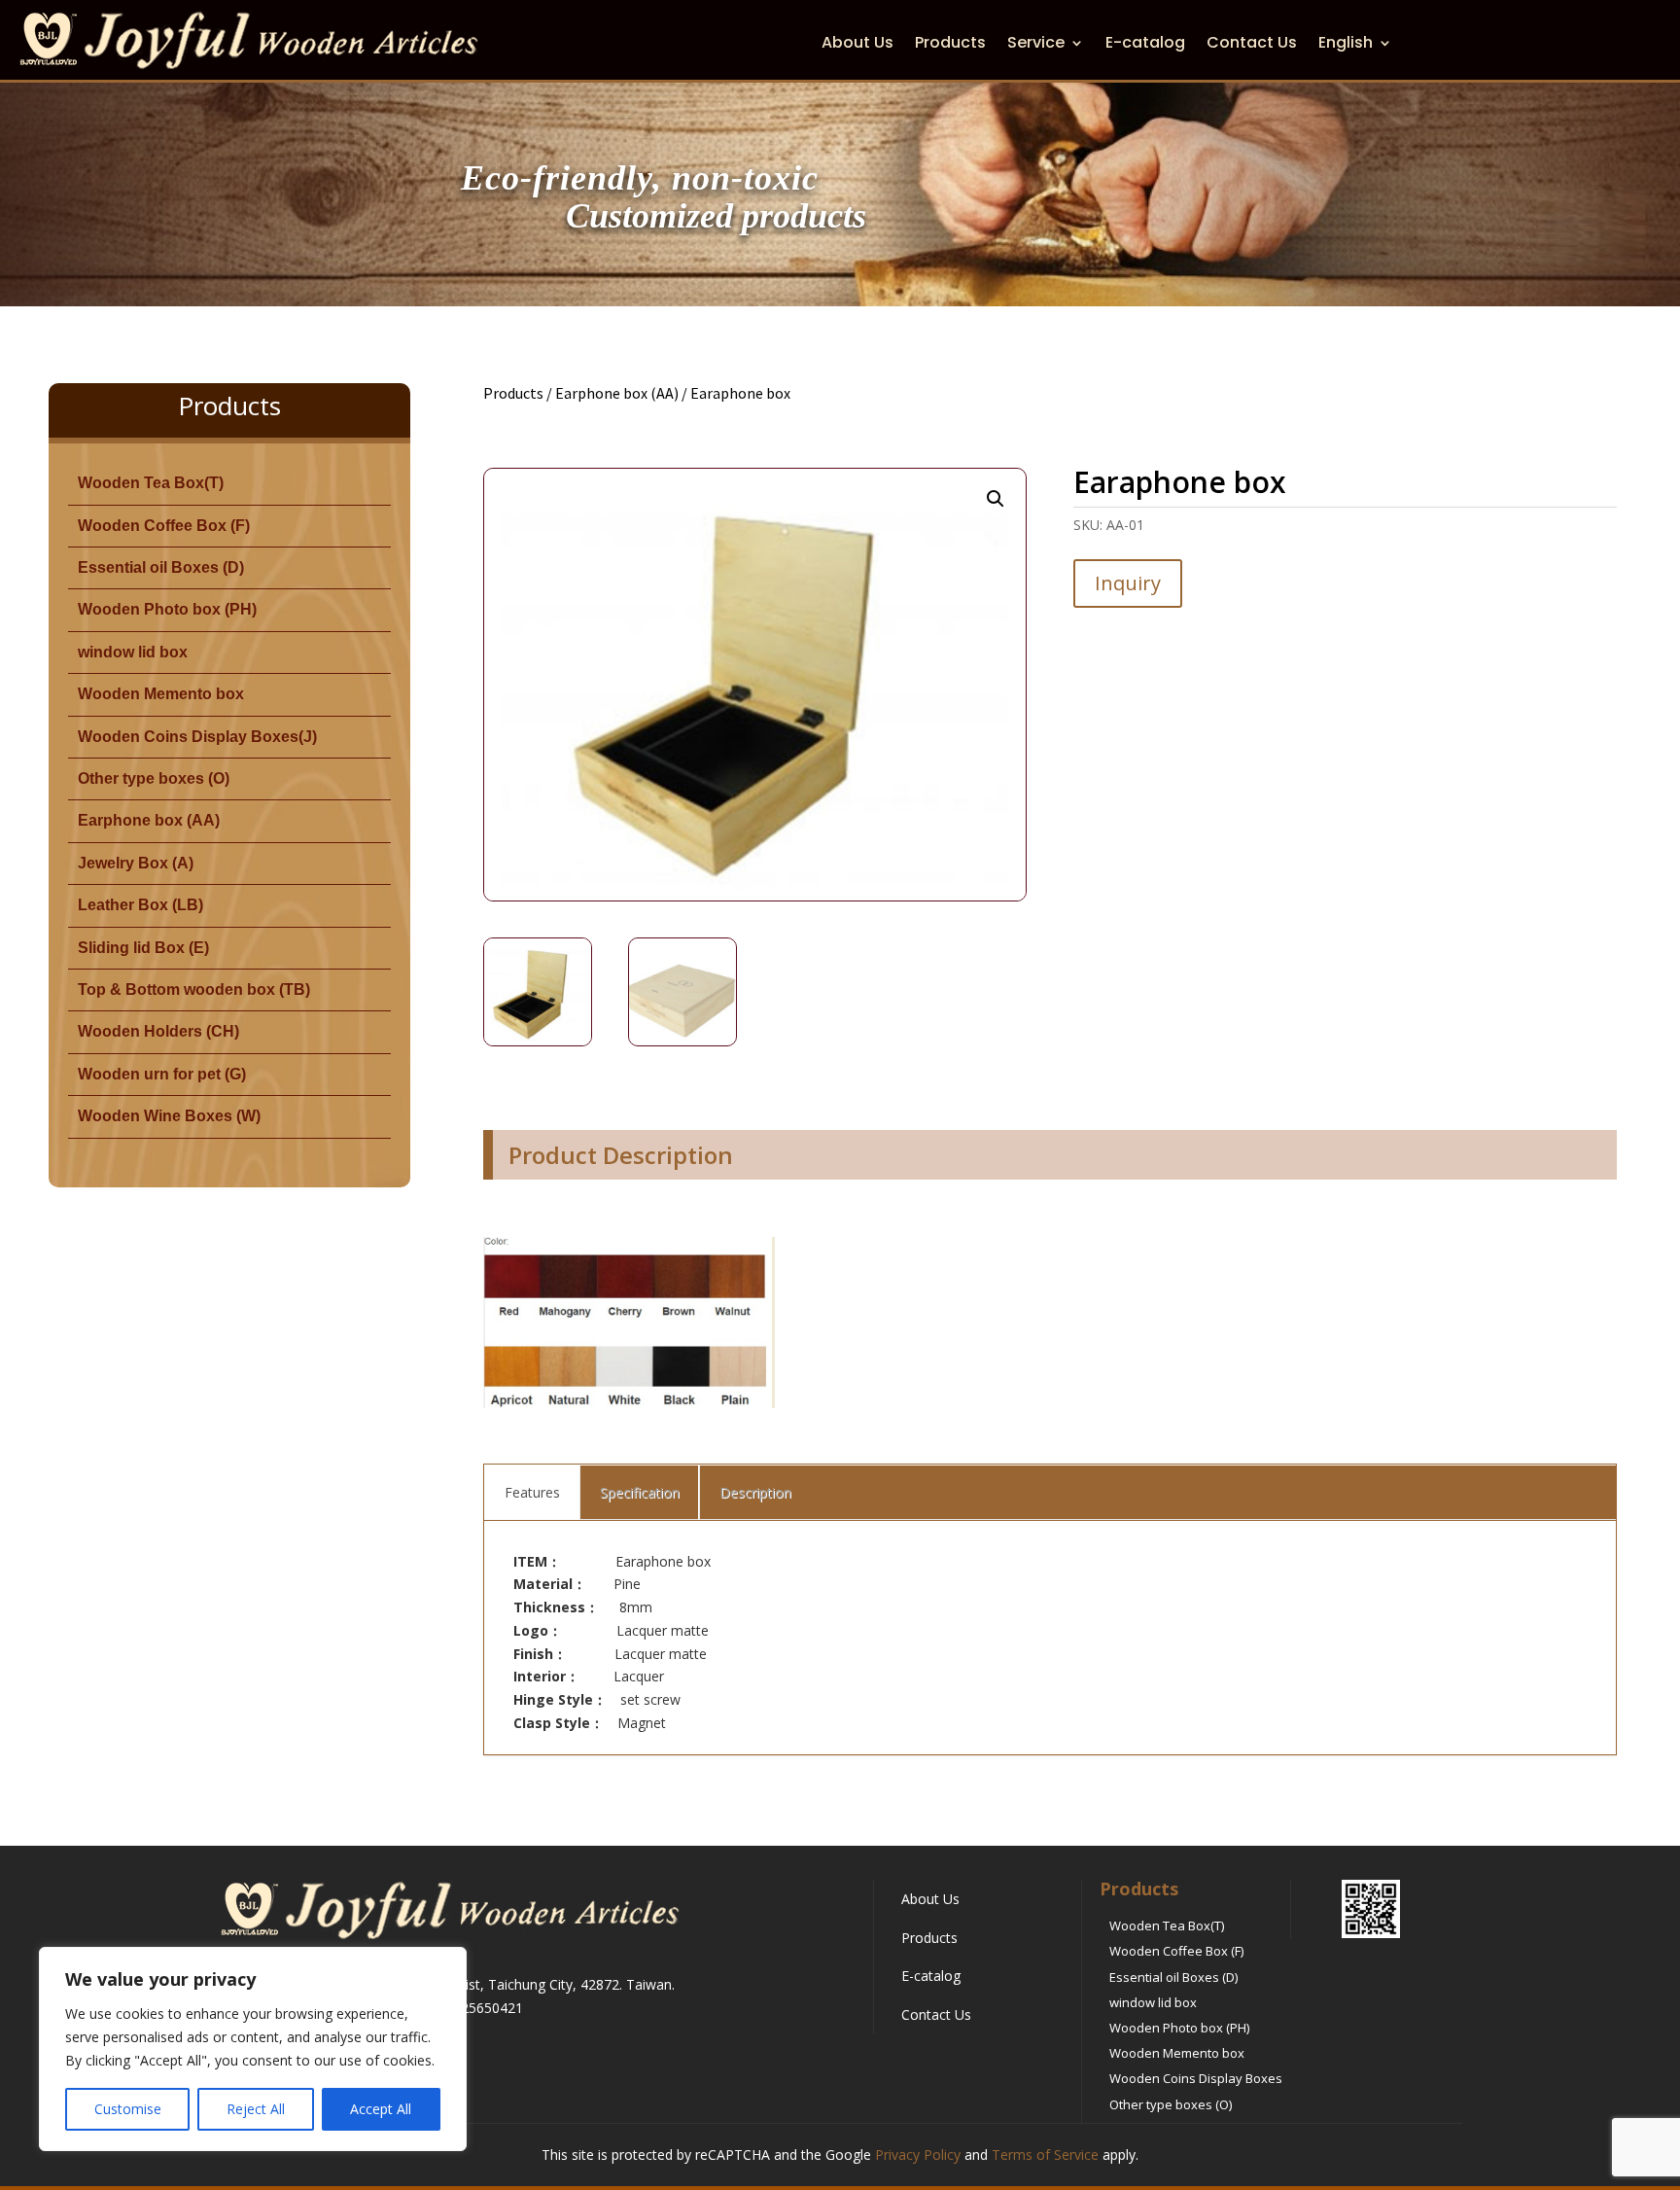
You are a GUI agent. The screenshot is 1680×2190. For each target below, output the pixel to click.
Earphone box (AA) (617, 393)
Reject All (256, 2109)
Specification (640, 1492)
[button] (996, 499)
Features (532, 1492)
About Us (857, 45)
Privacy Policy (918, 2155)
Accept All (381, 2109)
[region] (253, 2049)
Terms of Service (1045, 2155)
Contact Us (1252, 45)
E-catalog (1145, 45)
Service (1036, 45)
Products (950, 45)
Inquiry (1128, 583)
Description (755, 1492)
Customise (128, 2109)
